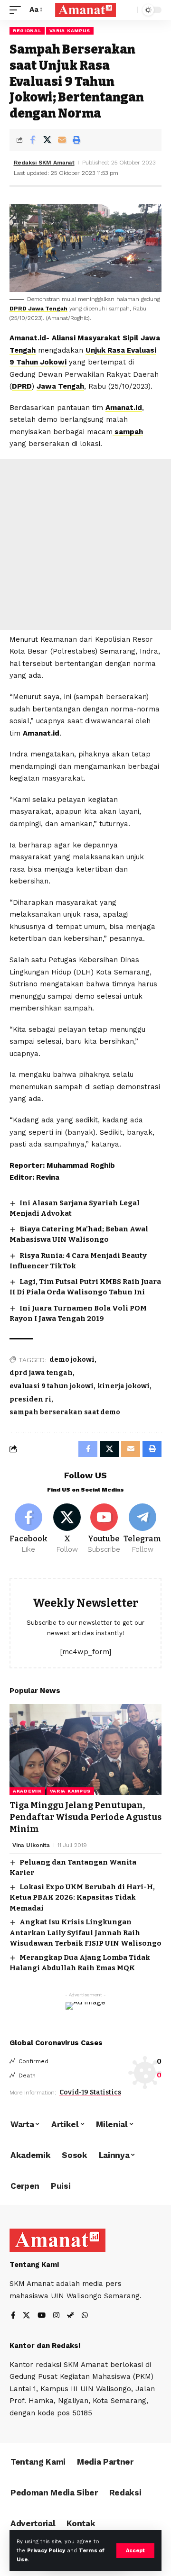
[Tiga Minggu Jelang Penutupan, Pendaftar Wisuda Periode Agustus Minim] (85, 1749)
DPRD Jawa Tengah (38, 309)
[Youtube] (104, 1529)
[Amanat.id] (85, 10)
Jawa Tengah (60, 386)
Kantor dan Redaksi (45, 2346)
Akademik (27, 1791)
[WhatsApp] (85, 2316)
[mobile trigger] (18, 10)
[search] (128, 10)
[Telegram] (142, 1529)
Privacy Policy (46, 2551)
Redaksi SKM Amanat (44, 163)
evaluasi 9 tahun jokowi (52, 1386)
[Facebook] (28, 1529)
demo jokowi (72, 1360)
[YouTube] (42, 2316)
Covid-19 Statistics (90, 2092)
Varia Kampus (70, 31)
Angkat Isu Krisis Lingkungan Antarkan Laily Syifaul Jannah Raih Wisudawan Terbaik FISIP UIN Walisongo (85, 1933)
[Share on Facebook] (32, 140)
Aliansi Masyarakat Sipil (95, 338)
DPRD (22, 386)
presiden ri (30, 1399)
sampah (128, 432)
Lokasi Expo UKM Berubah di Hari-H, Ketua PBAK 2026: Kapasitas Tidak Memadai (82, 1898)
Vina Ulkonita (31, 1845)
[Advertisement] (85, 545)
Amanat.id (124, 408)
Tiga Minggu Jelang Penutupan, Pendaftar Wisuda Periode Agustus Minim (85, 1817)
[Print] (76, 140)
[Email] (62, 140)
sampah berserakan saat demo (65, 1412)
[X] (67, 1529)
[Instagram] (56, 2316)
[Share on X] (47, 140)
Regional (27, 31)
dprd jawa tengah (41, 1373)
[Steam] (71, 2316)
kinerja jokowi (123, 1386)
